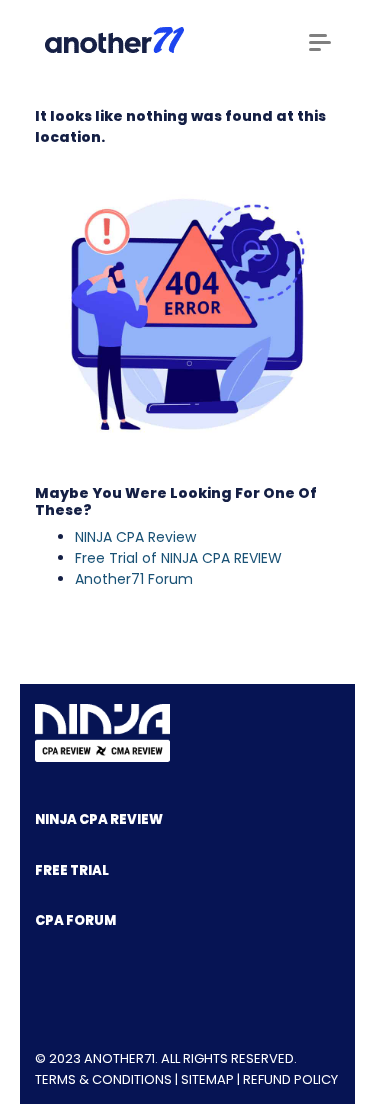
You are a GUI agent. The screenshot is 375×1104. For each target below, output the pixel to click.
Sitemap (207, 1079)
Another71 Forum (134, 579)
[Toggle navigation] (320, 43)
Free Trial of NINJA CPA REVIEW (178, 558)
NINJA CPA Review (135, 537)
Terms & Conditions (103, 1079)
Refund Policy (290, 1079)
